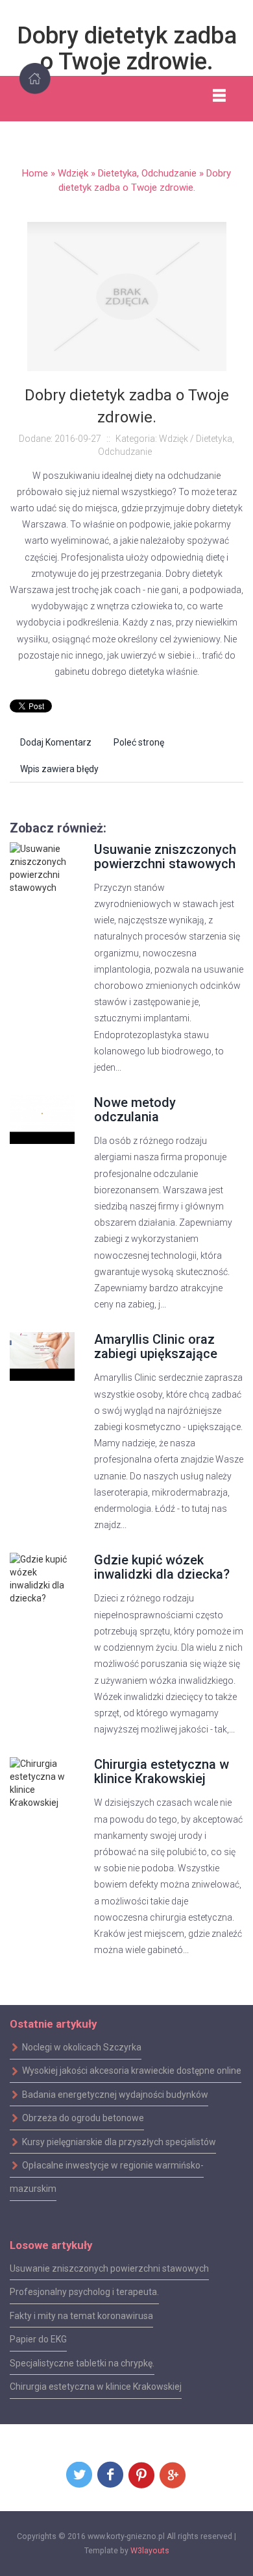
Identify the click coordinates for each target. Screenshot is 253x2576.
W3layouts (150, 2551)
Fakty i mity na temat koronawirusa (81, 2316)
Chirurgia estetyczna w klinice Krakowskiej (162, 1771)
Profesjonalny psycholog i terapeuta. (84, 2292)
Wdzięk (73, 173)
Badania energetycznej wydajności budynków (115, 2095)
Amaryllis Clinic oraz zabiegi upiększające (156, 1346)
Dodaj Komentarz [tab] (56, 742)
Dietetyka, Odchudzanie (147, 173)
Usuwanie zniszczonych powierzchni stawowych (165, 857)
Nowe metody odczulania (135, 1110)
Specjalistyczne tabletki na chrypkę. (82, 2363)
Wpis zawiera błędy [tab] (59, 769)
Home (35, 173)
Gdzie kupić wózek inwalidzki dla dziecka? (162, 1567)
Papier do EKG (38, 2339)
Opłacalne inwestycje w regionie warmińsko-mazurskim (107, 2177)
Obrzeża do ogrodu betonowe (83, 2118)
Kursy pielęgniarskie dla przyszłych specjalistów (119, 2141)
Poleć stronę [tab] (139, 742)
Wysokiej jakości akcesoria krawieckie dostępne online (132, 2071)
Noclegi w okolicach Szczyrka (82, 2047)
